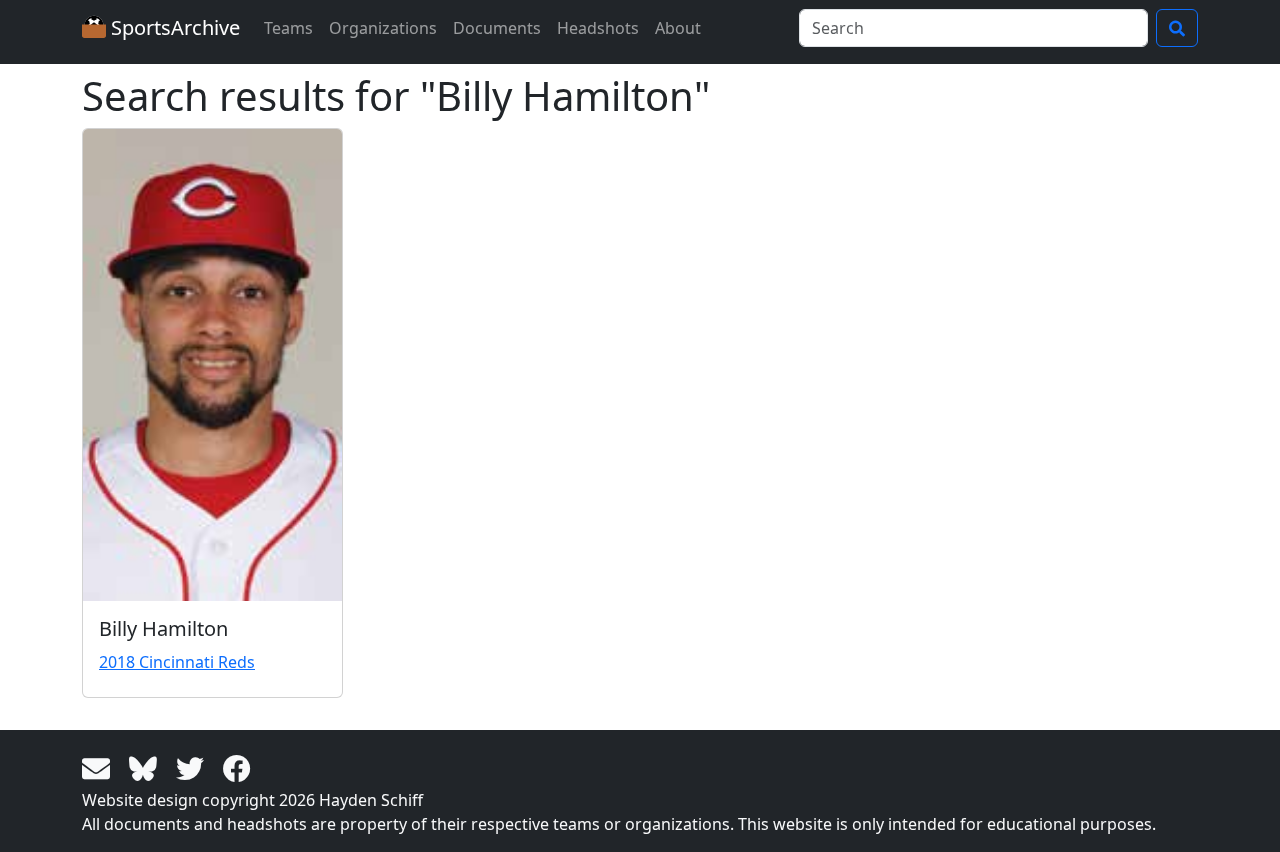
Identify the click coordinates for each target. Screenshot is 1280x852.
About (678, 28)
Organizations (383, 28)
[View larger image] (212, 365)
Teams (288, 28)
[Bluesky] (146, 767)
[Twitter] (193, 767)
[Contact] (99, 767)
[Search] (1177, 28)
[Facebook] (237, 767)
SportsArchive (173, 27)
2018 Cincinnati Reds (177, 662)
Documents (497, 28)
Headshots (598, 28)
